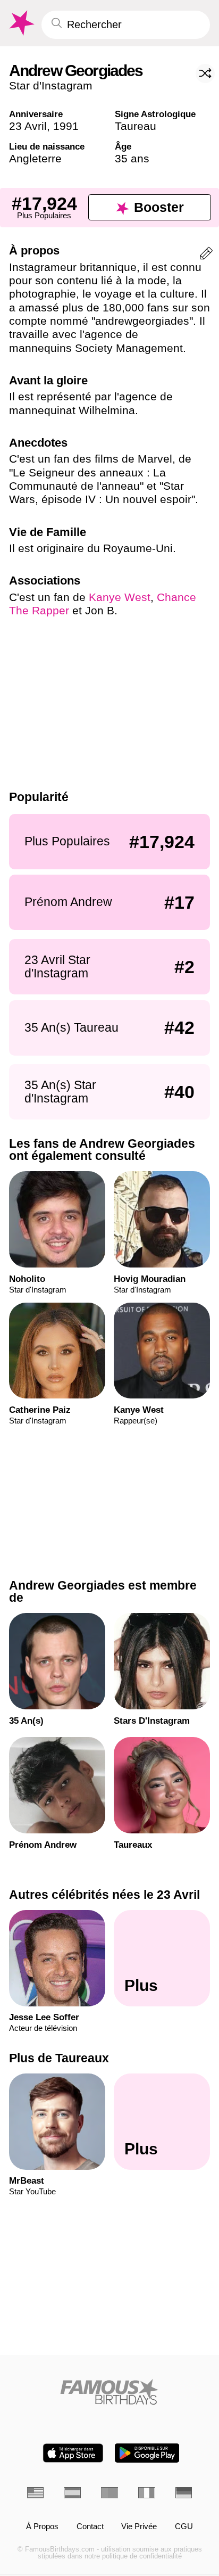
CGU (184, 2527)
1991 (66, 126)
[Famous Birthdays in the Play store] (147, 2453)
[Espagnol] (72, 2493)
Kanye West (120, 597)
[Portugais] (109, 2493)
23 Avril (28, 126)
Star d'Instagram (51, 85)
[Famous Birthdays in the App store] (73, 2453)
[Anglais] (36, 2493)
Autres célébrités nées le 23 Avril (104, 1895)
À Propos (42, 2527)
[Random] (205, 73)
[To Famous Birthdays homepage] (21, 23)
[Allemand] (184, 2493)
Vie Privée (139, 2527)
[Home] (110, 2392)
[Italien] (147, 2493)
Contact (90, 2527)
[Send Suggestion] (206, 255)
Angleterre (35, 158)
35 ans (132, 158)
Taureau (136, 126)
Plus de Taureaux (59, 2057)
